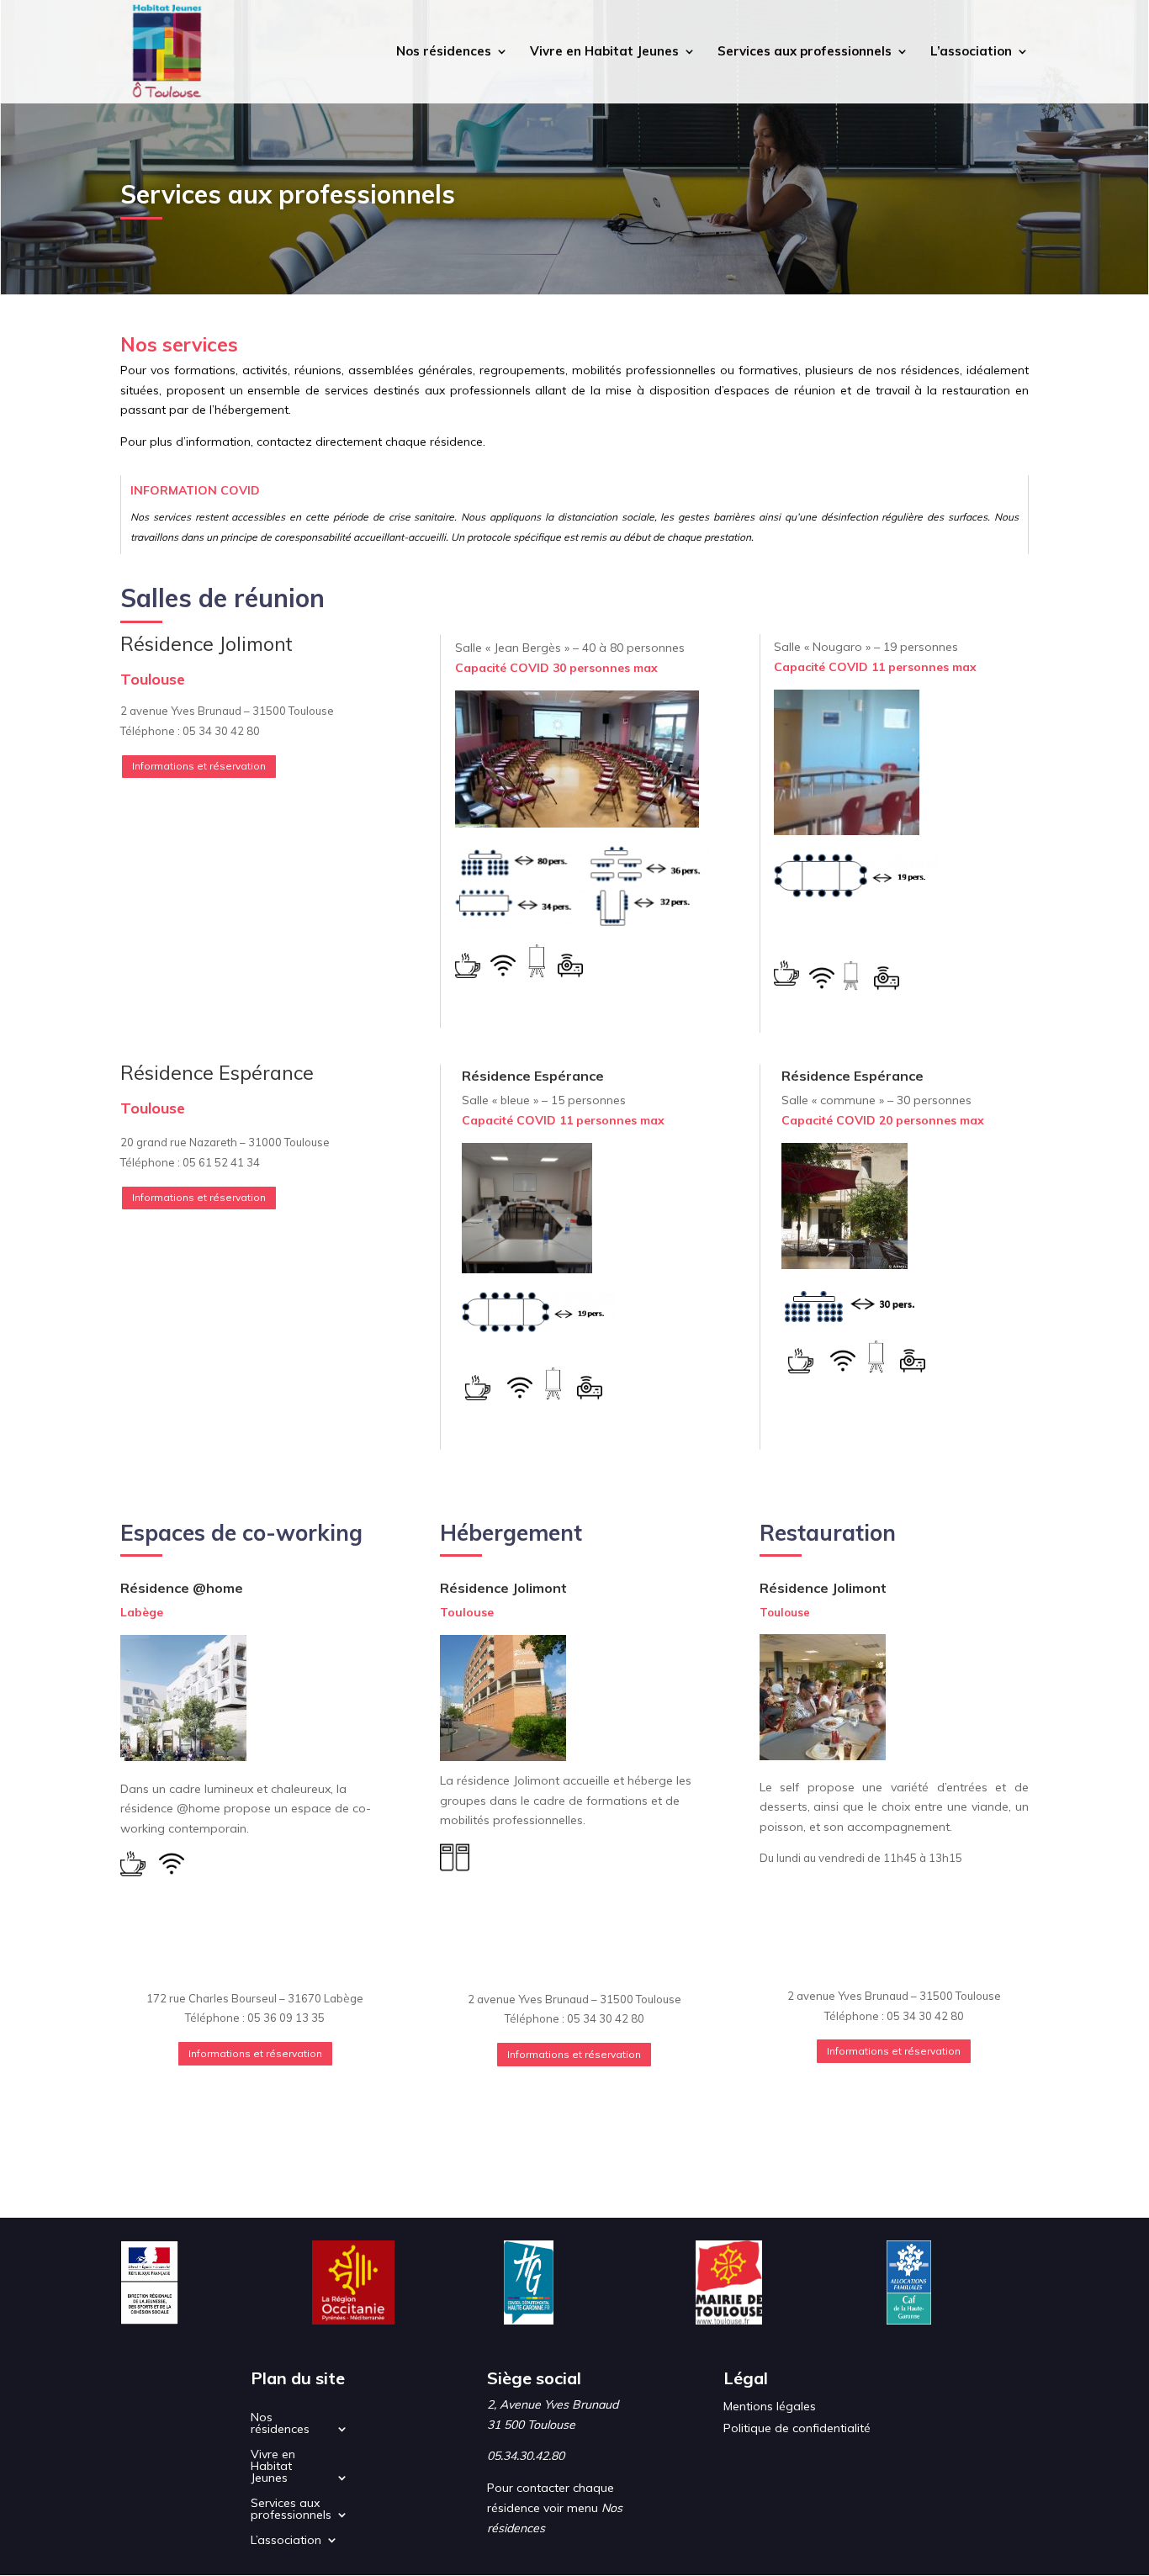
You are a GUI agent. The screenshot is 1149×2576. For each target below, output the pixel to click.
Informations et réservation (199, 766)
